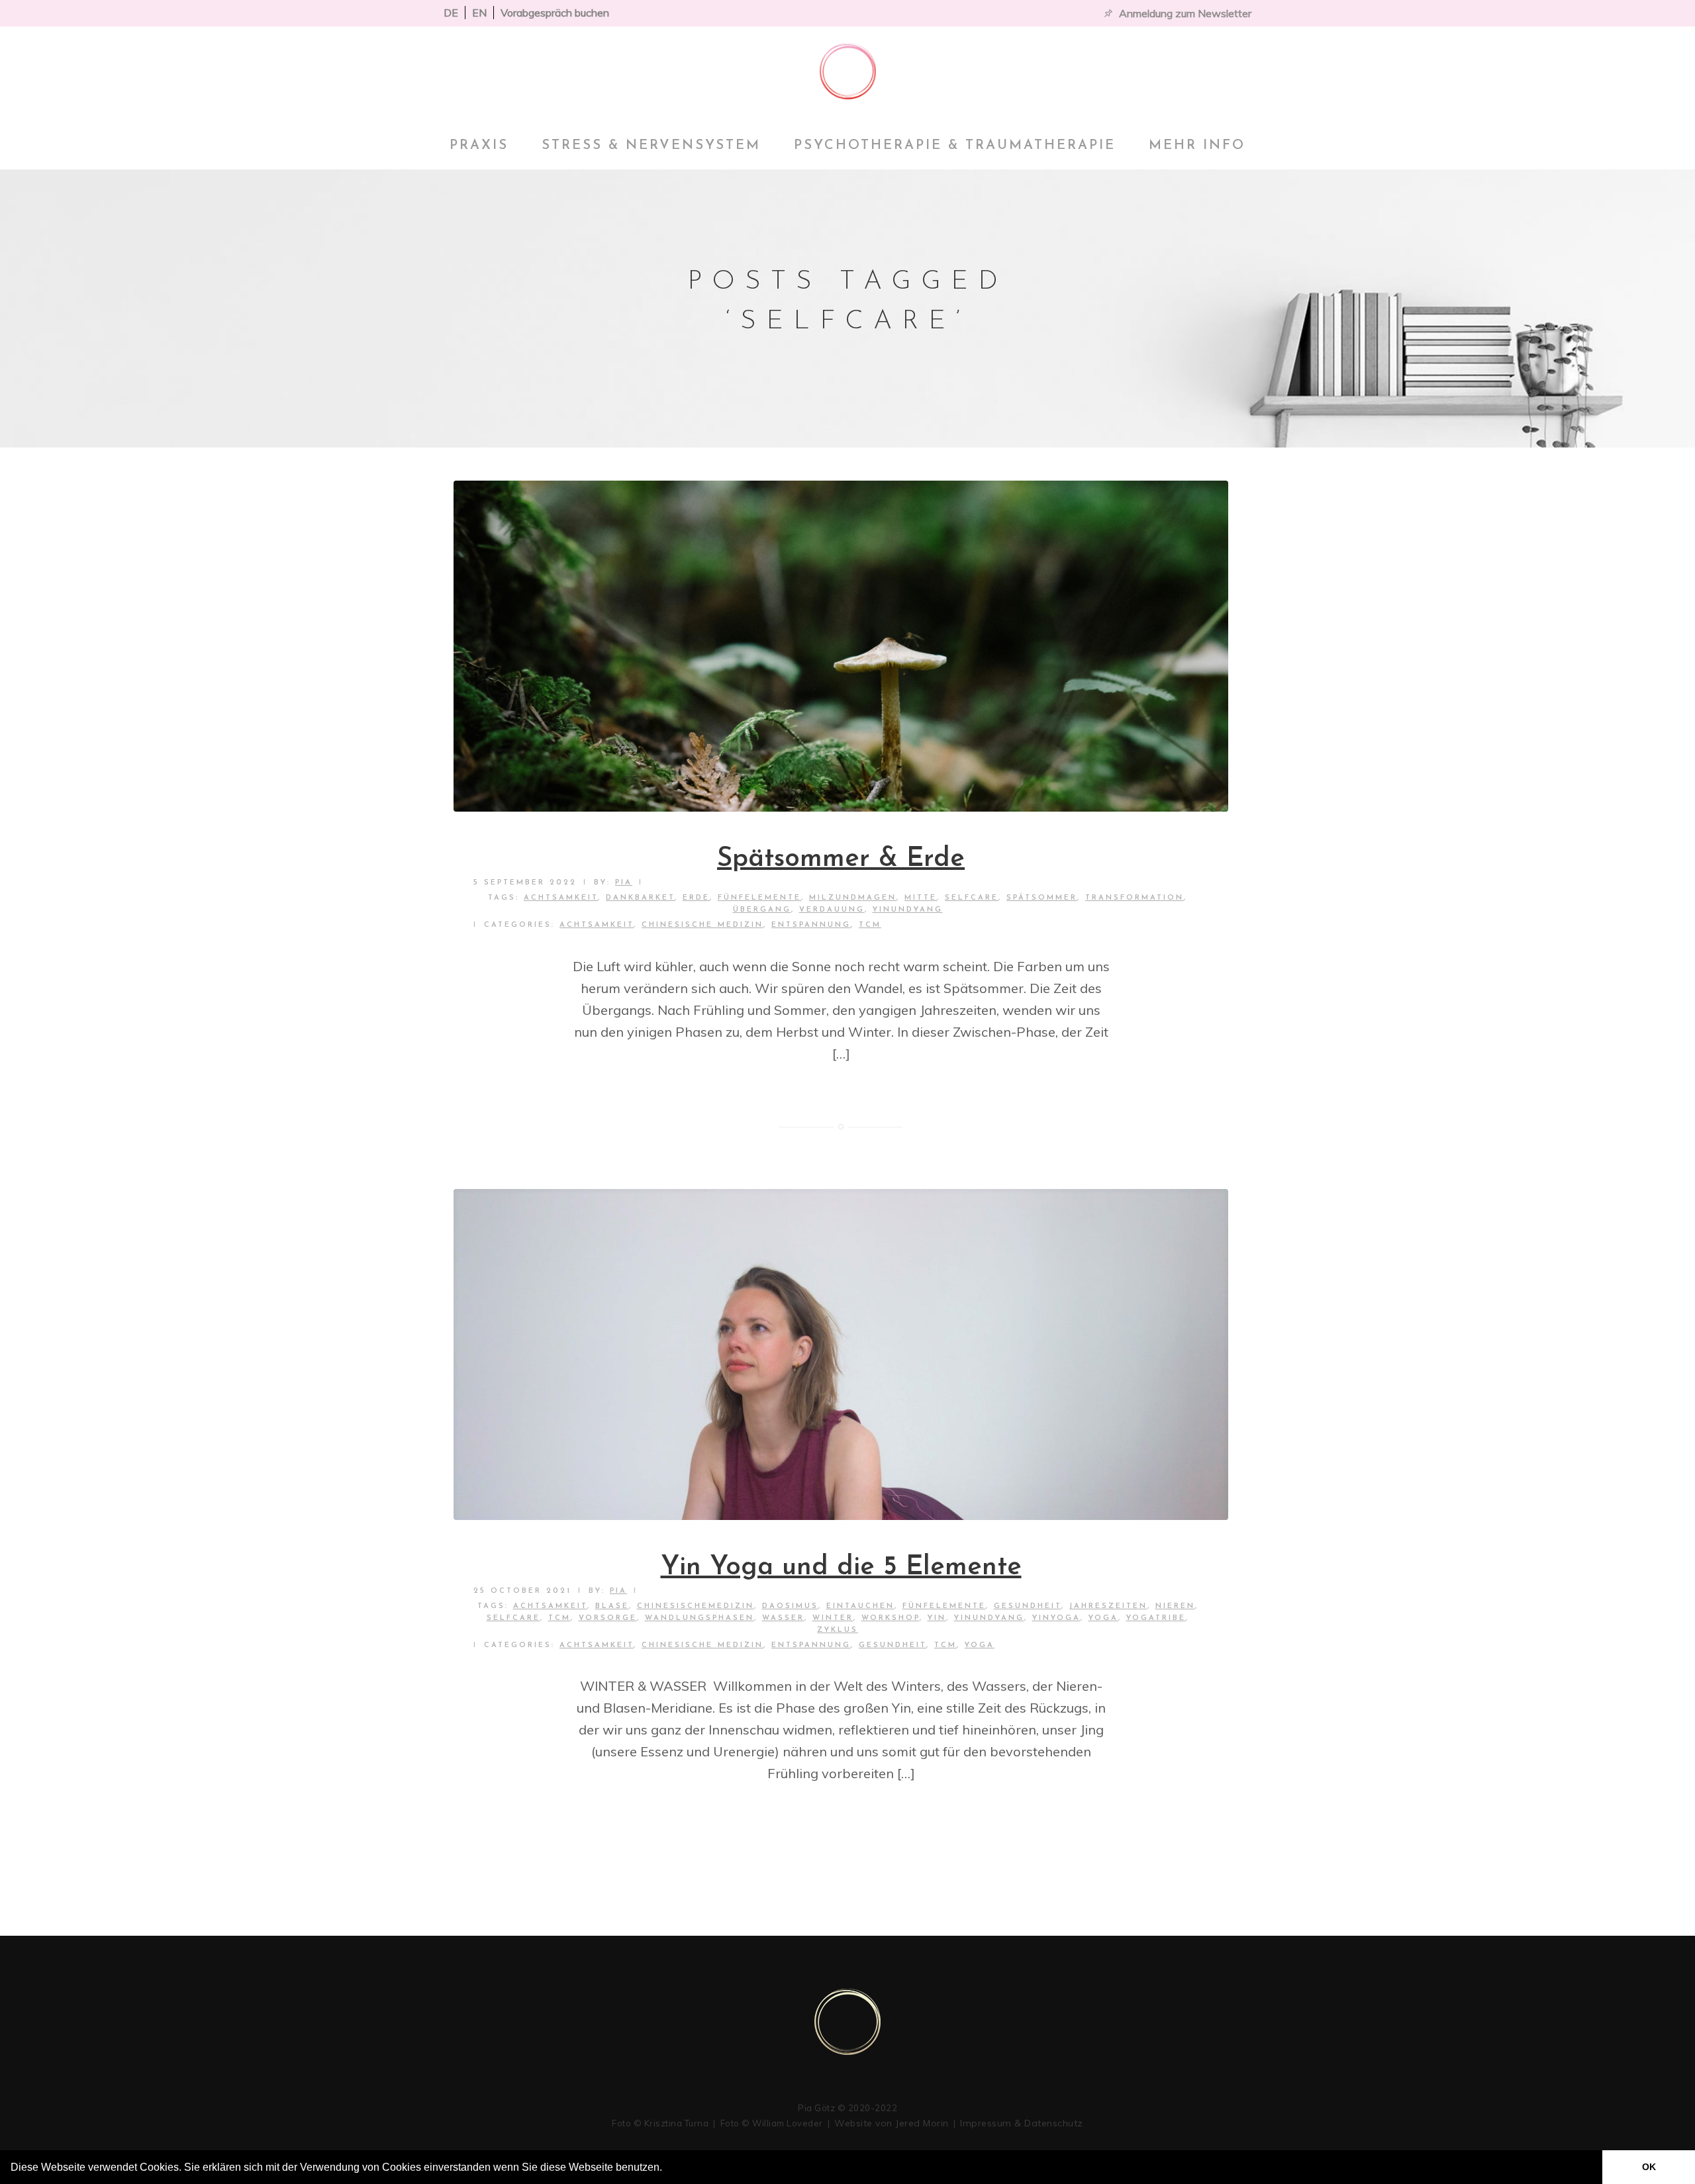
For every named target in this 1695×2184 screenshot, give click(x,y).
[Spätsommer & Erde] (841, 646)
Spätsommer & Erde (841, 859)
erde (696, 898)
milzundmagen (853, 898)
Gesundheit (1028, 1606)
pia (624, 883)
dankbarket (640, 898)
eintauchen (860, 1606)
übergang (762, 910)
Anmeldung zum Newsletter (1185, 13)
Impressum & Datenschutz (1022, 2123)
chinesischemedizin (696, 1606)
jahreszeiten (1108, 1606)
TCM (870, 925)
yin (937, 1618)
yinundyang (908, 910)
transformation (1135, 898)
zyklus (838, 1630)
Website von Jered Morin (892, 2123)
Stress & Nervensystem (651, 146)
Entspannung (811, 925)
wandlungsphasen (700, 1618)
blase (612, 1606)
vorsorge (608, 1618)
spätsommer (1042, 898)
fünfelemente (759, 898)
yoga (1103, 1618)
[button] (667, 2169)
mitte (921, 898)
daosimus (790, 1606)
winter (833, 1618)
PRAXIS (479, 146)
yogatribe (1156, 1618)
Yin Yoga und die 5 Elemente (841, 1568)
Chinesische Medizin (702, 925)
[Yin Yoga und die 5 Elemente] (841, 1354)
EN (479, 13)
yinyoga (1056, 1618)
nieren (1175, 1606)
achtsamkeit (561, 898)
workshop (891, 1618)
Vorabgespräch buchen (555, 13)
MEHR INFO (1197, 146)
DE (451, 13)
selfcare (972, 898)
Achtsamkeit (597, 925)
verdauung (832, 910)
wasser (783, 1618)
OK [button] (1649, 2167)
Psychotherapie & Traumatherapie (955, 146)
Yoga (980, 1645)
